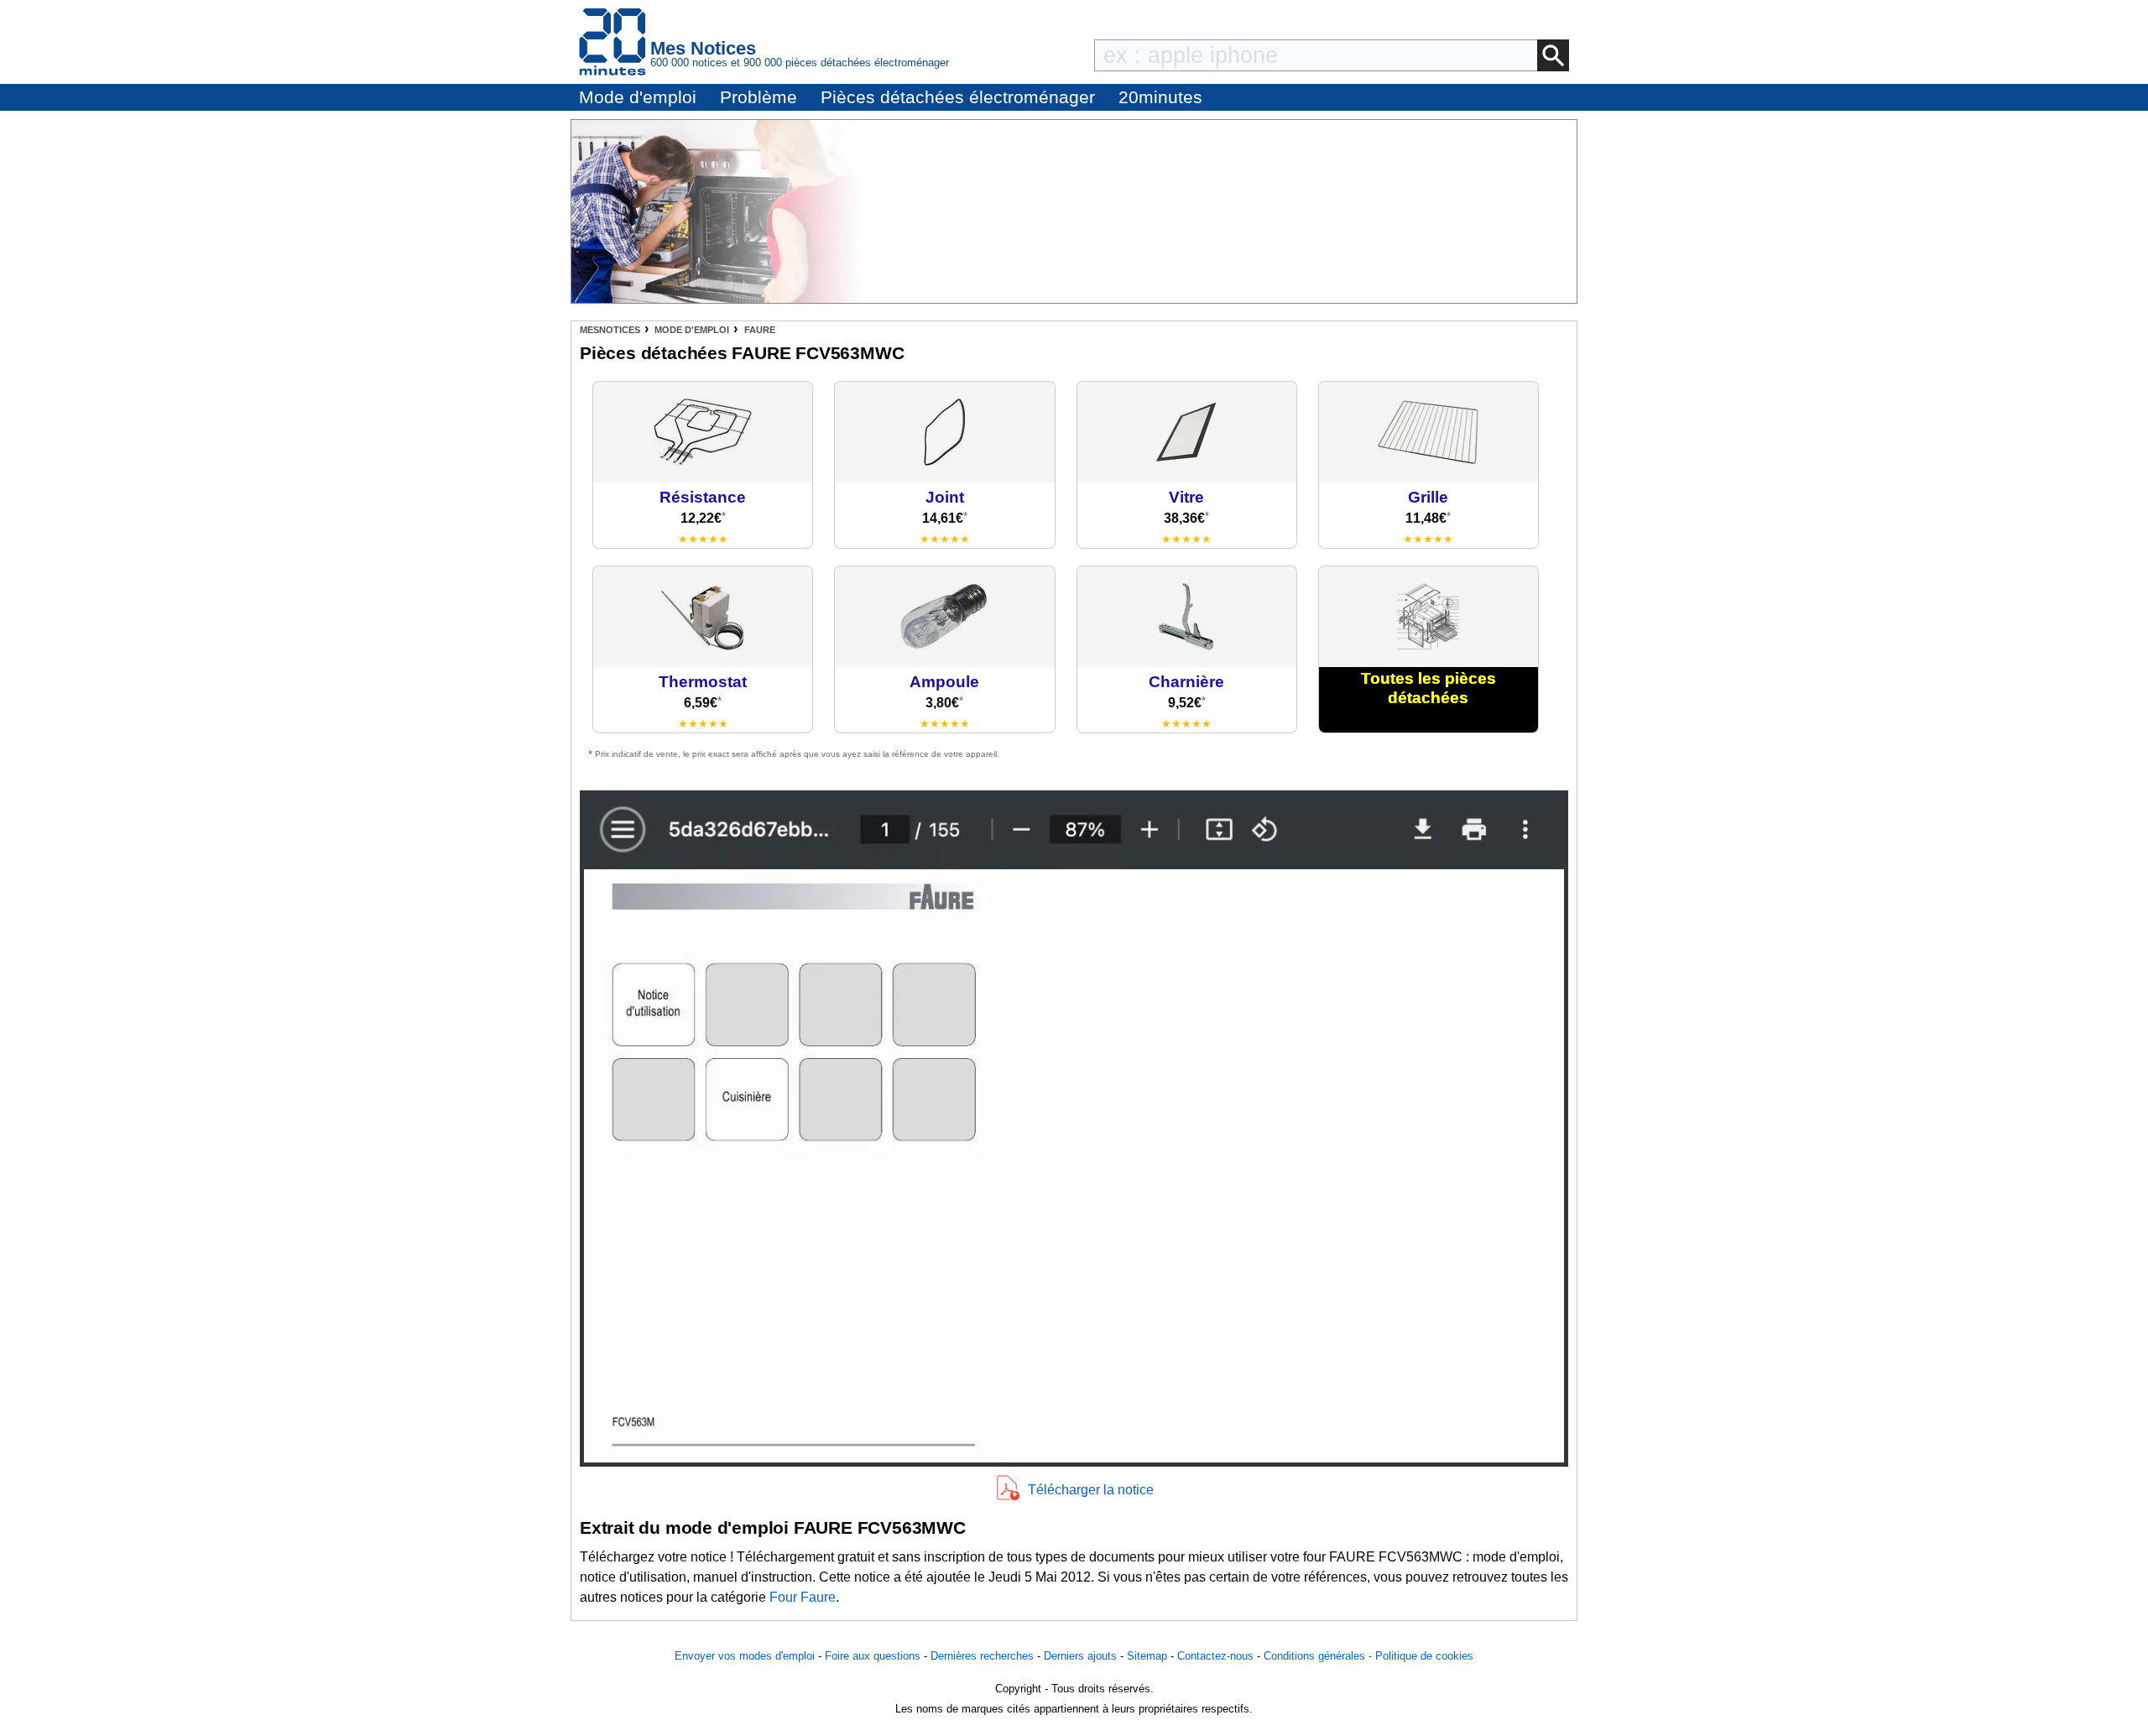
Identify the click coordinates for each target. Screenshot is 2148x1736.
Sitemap (1147, 1656)
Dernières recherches (982, 1656)
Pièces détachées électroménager (958, 97)
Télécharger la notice (1091, 1490)
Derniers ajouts (1080, 1656)
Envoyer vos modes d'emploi (745, 1656)
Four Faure (803, 1597)
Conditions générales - (1319, 1656)
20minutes (1160, 97)
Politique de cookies (1424, 1656)
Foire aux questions (873, 1656)
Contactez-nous (1215, 1656)
